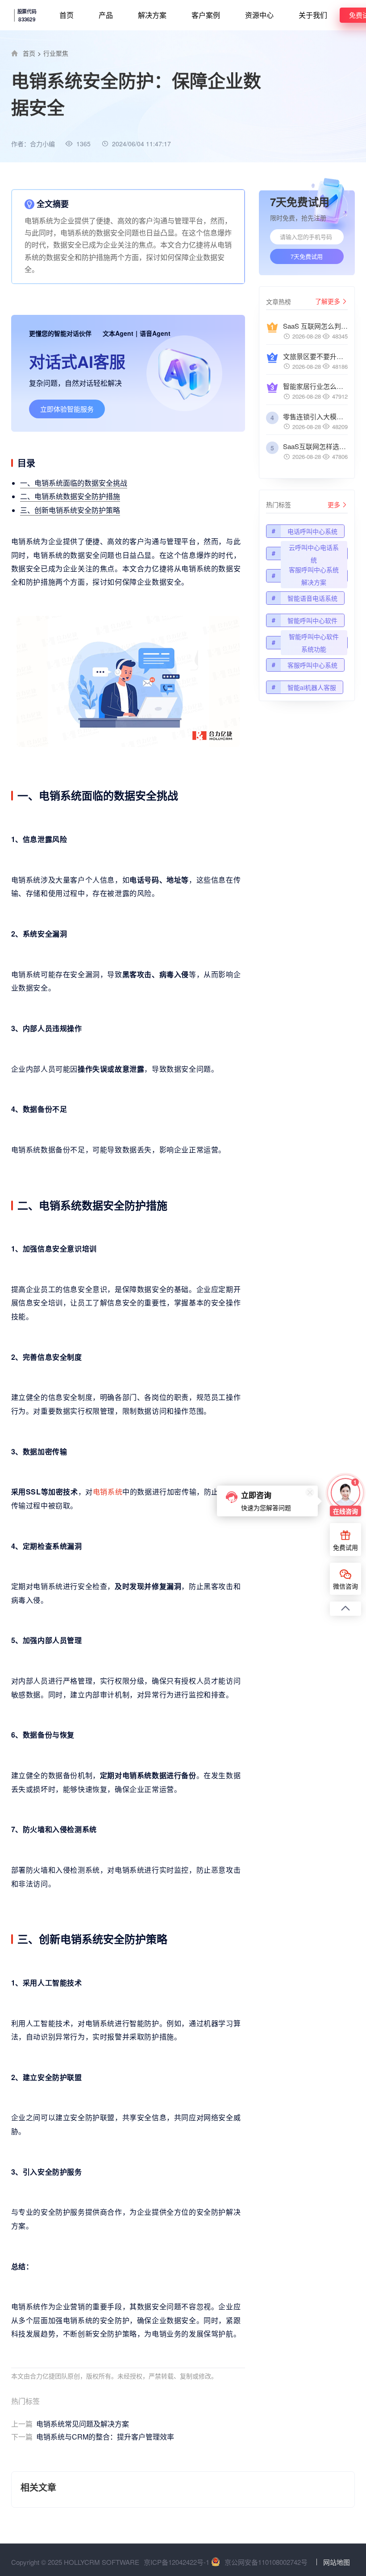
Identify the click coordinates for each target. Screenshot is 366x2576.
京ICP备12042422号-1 (177, 2562)
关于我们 (313, 15)
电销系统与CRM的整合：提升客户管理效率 (93, 2437)
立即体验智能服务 (67, 409)
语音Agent (155, 333)
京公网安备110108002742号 (266, 2562)
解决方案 (152, 15)
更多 (334, 504)
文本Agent (118, 333)
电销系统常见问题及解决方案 (70, 2424)
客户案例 (206, 15)
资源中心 (259, 15)
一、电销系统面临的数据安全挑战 (74, 483)
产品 (106, 15)
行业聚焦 (56, 53)
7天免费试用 (307, 256)
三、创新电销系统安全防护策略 (70, 510)
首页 (67, 15)
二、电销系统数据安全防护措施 (70, 496)
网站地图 (337, 2562)
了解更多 (328, 301)
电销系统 (108, 1492)
